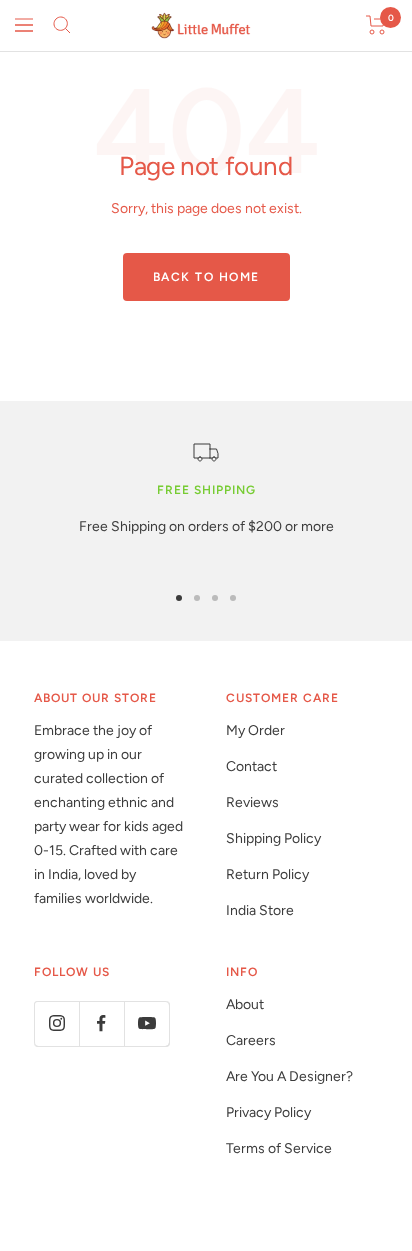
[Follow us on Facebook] (101, 1023)
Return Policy (267, 874)
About (245, 1004)
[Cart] (376, 25)
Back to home (206, 277)
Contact (251, 766)
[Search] (62, 25)
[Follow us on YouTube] (146, 1023)
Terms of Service (279, 1148)
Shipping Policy (273, 838)
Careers (251, 1040)
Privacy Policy (268, 1112)
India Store (260, 910)
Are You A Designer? (289, 1076)
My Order (255, 730)
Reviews (252, 802)
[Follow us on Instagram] (56, 1023)
